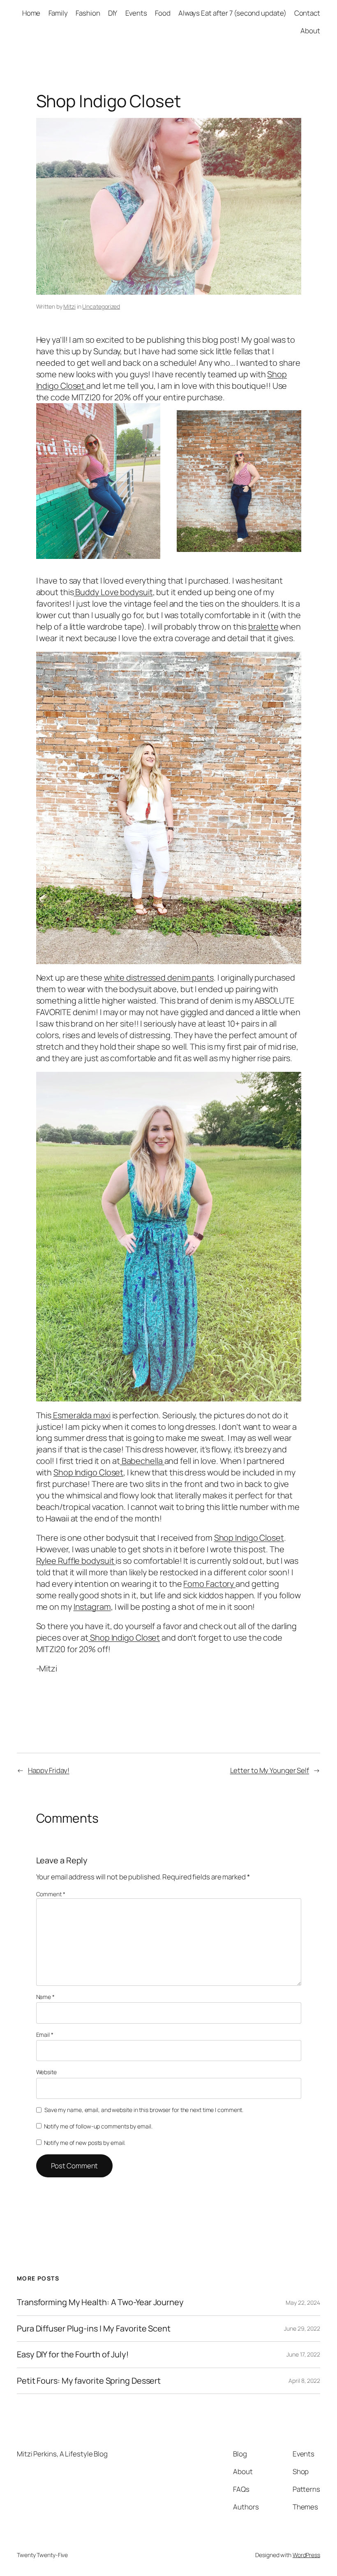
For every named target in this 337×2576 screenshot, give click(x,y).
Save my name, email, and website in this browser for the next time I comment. (144, 2110)
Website (46, 2072)
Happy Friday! (49, 1770)
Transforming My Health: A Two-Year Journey (100, 2302)
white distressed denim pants (159, 978)
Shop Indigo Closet (88, 1472)
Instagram (92, 1607)
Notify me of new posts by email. (85, 2143)
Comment (51, 1894)
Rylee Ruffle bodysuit (76, 1561)
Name (45, 1997)
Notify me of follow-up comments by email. (98, 2126)
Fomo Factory (209, 1584)
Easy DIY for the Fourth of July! (73, 2354)
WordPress (306, 2555)
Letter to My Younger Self (270, 1770)
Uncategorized (101, 306)
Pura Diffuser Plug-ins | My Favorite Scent (94, 2329)
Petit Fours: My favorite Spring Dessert (89, 2381)
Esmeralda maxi (81, 1415)
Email (45, 2035)
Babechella (142, 1461)
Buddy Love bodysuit (113, 592)
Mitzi (69, 306)
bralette (263, 627)
